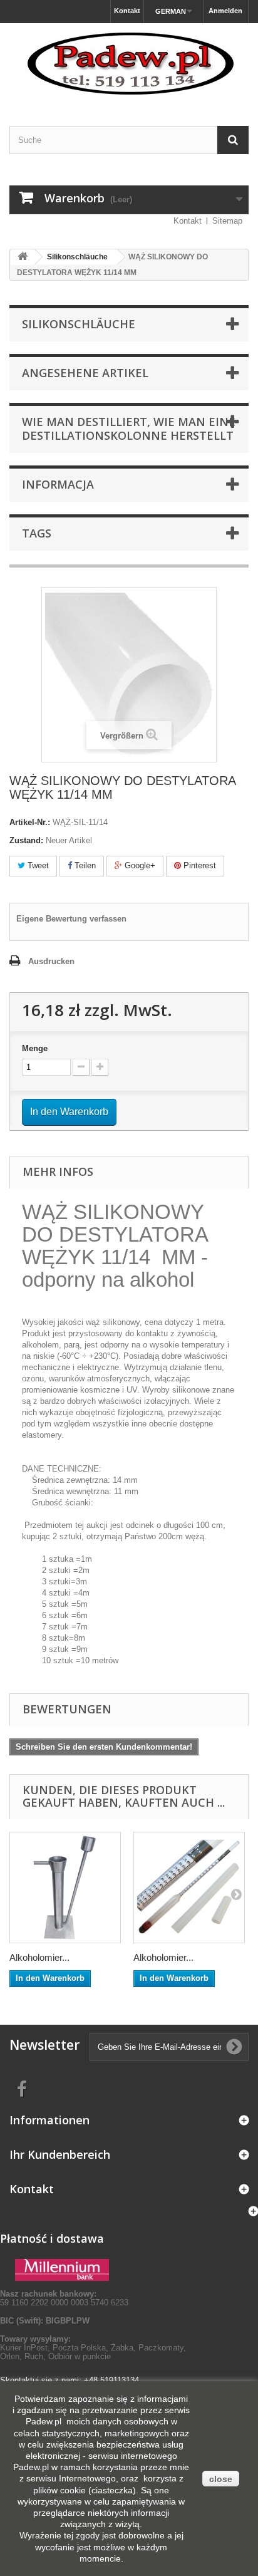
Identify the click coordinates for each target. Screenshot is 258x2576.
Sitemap (227, 221)
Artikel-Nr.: (30, 822)
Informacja (58, 484)
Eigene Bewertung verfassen (71, 919)
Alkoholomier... (39, 1957)
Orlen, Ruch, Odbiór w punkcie (55, 2356)
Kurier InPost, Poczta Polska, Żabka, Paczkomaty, (93, 2348)
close (221, 2479)
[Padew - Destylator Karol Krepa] (129, 64)
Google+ (139, 865)
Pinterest (199, 865)
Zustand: (26, 840)
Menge (35, 1048)
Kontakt (127, 11)
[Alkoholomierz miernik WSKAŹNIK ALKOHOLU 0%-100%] (189, 1888)
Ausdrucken (51, 961)
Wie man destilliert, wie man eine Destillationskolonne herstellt (129, 428)
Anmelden (225, 11)
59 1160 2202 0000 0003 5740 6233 (64, 2298)
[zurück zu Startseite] (23, 257)
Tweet (37, 865)
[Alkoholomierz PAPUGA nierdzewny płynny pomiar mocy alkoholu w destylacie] (65, 1888)
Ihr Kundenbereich (60, 2154)
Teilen (84, 865)
